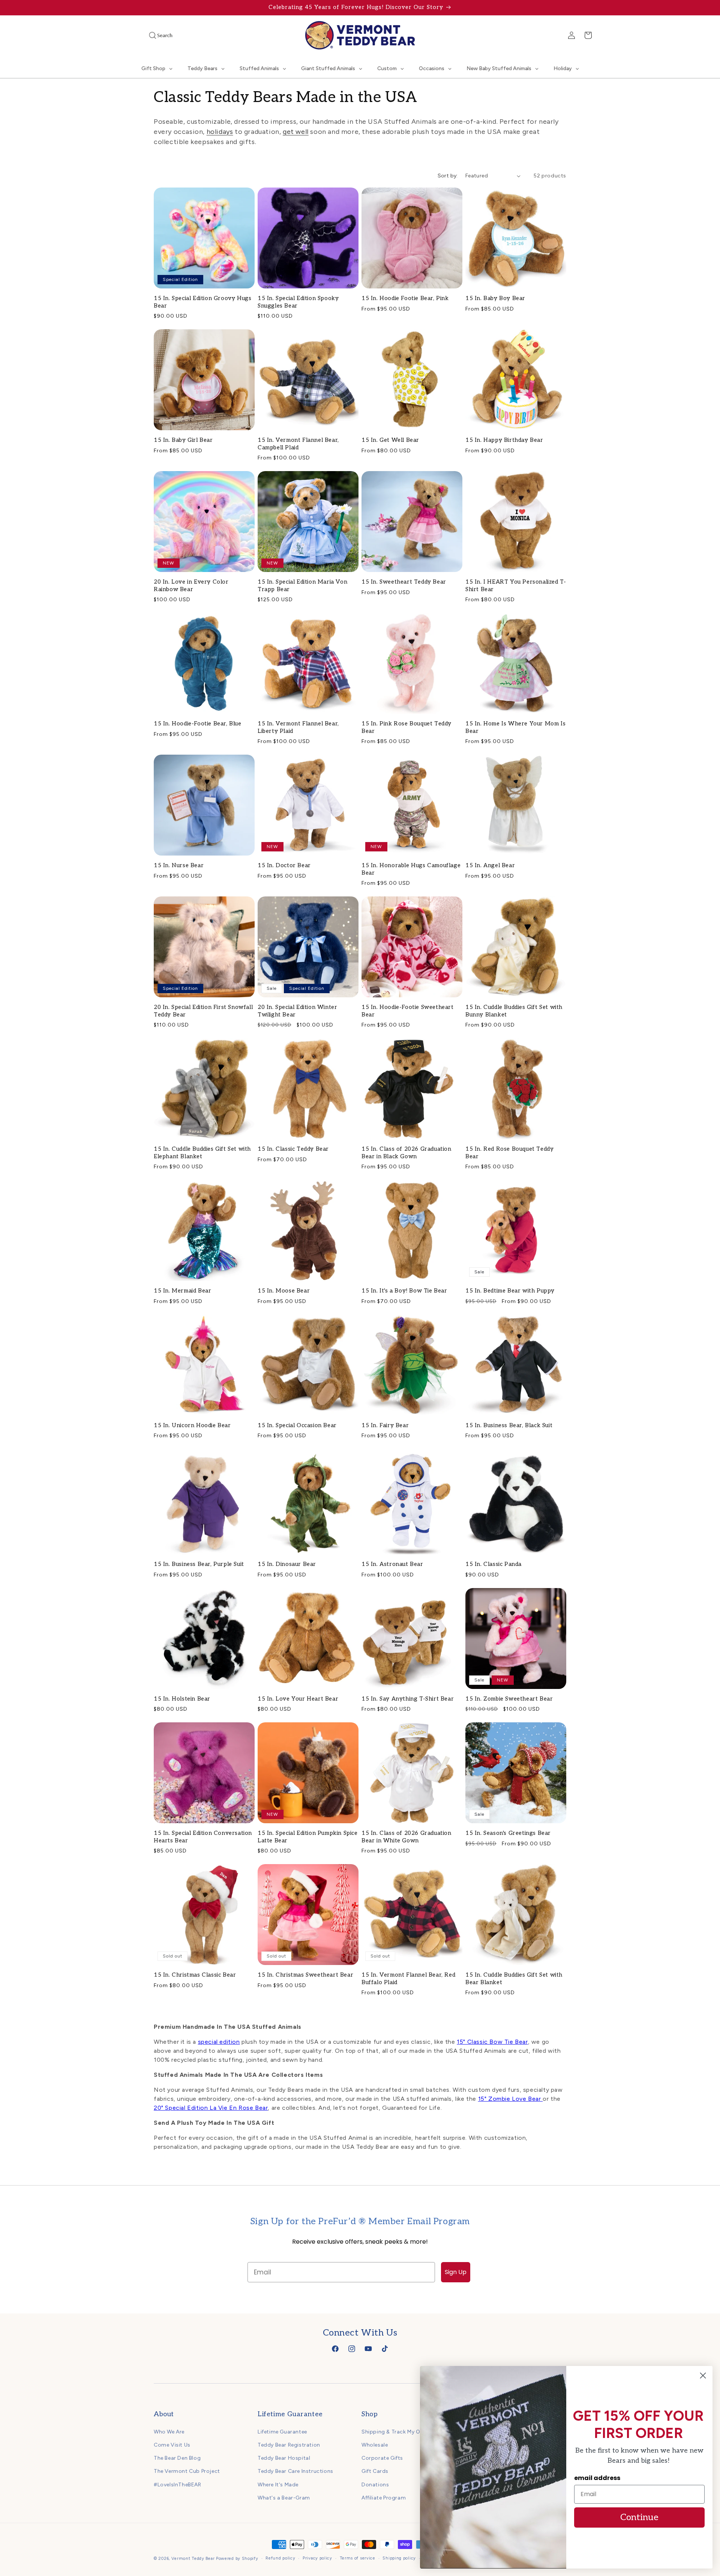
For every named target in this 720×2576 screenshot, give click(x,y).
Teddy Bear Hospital (284, 2458)
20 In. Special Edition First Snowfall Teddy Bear (203, 1011)
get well (296, 132)
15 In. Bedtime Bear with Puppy (510, 1291)
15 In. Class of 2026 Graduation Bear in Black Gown (406, 1153)
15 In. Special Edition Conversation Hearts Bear (203, 1837)
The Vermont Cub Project (187, 2471)
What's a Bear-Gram (284, 2497)
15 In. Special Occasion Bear (297, 1425)
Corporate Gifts (382, 2458)
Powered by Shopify (237, 2559)
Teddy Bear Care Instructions (295, 2471)
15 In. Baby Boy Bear (495, 298)
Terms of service (358, 2558)
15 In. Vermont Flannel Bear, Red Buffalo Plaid (408, 1979)
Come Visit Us (172, 2445)
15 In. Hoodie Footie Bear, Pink (405, 298)
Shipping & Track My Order (396, 2431)
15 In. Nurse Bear (179, 865)
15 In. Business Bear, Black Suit (509, 1425)
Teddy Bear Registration (289, 2445)
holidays (220, 132)
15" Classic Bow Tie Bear (492, 2042)
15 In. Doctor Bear (284, 865)
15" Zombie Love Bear (511, 2099)
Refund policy (280, 2558)
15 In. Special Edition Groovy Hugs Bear (202, 302)
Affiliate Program (384, 2497)
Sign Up (456, 2272)
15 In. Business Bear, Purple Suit (199, 1564)
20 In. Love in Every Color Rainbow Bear (191, 585)
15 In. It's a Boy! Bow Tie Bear (404, 1291)
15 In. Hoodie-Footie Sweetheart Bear (408, 1011)
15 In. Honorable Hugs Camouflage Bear (411, 869)
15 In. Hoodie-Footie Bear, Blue (198, 724)
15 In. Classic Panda (493, 1564)
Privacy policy (317, 2558)
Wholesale (375, 2445)
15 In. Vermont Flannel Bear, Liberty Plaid (298, 727)
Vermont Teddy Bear (193, 2559)
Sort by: (448, 176)
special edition (219, 2042)
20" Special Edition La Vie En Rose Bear (211, 2108)
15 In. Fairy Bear (385, 1425)
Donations (375, 2484)
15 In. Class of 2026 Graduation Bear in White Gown (406, 1837)
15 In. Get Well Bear (390, 440)
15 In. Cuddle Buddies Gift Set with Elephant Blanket (202, 1153)
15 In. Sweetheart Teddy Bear (404, 582)
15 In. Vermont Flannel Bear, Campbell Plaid (298, 444)
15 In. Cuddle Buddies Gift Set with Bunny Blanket (514, 1011)
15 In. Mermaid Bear (182, 1291)
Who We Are (169, 2431)
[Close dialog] (703, 2376)
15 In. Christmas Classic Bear (195, 1975)
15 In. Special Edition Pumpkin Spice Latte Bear (308, 1837)
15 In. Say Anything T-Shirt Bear (408, 1699)
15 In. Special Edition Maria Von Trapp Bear (302, 585)
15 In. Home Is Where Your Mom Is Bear (515, 727)
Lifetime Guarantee (282, 2431)
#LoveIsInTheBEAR (178, 2484)
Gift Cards (375, 2471)
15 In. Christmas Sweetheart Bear (305, 1975)
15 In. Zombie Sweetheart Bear (509, 1699)
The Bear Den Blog (177, 2458)
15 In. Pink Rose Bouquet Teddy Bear (406, 727)
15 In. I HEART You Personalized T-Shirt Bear (516, 585)
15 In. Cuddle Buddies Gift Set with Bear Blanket (514, 1979)
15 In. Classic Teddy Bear (293, 1149)
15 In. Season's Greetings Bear (508, 1833)
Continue (639, 2517)
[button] (150, 35)
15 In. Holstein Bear (182, 1699)
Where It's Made (278, 2484)
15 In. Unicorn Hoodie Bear (192, 1425)
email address (597, 2478)
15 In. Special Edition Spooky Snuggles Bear (298, 302)
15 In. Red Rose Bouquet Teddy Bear (509, 1153)
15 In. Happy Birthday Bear (504, 440)
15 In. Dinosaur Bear (287, 1564)
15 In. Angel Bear (490, 865)
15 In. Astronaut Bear (392, 1564)
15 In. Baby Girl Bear (183, 440)
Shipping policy (399, 2558)
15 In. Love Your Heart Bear (298, 1699)
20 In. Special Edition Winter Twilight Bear (297, 1011)
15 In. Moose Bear (284, 1291)
